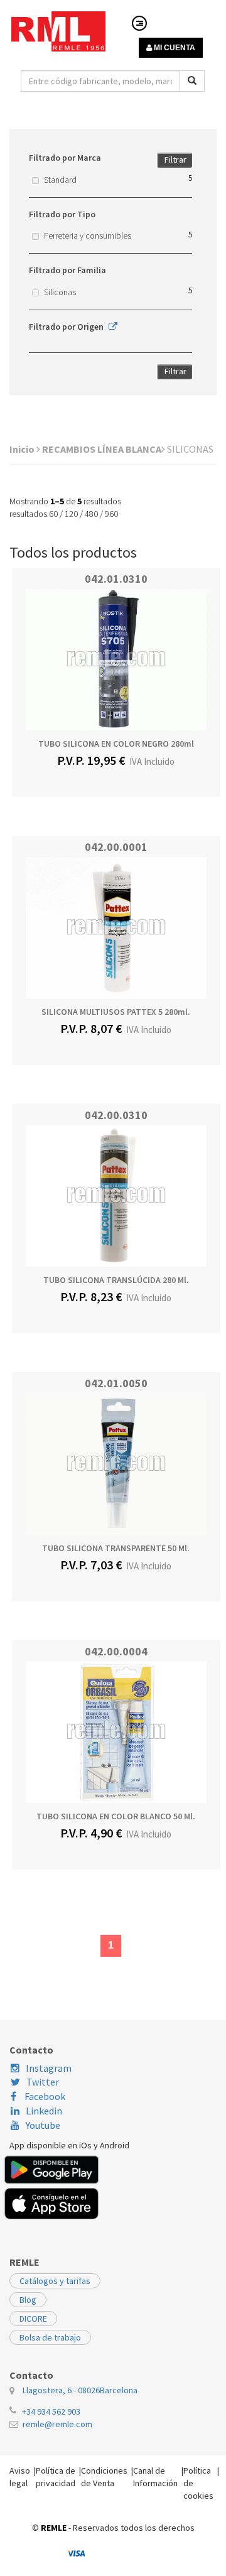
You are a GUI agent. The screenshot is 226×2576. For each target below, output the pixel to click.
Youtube (43, 2125)
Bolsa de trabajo (50, 2337)
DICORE (33, 2319)
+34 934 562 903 (51, 2411)
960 (111, 514)
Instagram (49, 2068)
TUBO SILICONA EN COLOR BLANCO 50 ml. (116, 1816)
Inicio (23, 449)
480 (91, 514)
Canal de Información (155, 2477)
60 (53, 514)
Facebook (44, 2096)
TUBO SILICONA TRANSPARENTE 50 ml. (116, 1548)
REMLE (54, 2528)
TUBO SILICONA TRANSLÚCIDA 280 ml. (116, 1280)
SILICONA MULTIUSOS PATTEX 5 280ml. (116, 1012)
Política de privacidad (56, 2477)
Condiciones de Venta (104, 2477)
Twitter (43, 2082)
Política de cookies (198, 2483)
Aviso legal (20, 2477)
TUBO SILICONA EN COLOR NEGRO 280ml (116, 744)
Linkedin (44, 2111)
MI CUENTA (174, 48)
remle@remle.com (57, 2424)
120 (71, 514)
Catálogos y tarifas (55, 2281)
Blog (28, 2300)
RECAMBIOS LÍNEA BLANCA (102, 449)
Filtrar (175, 160)
